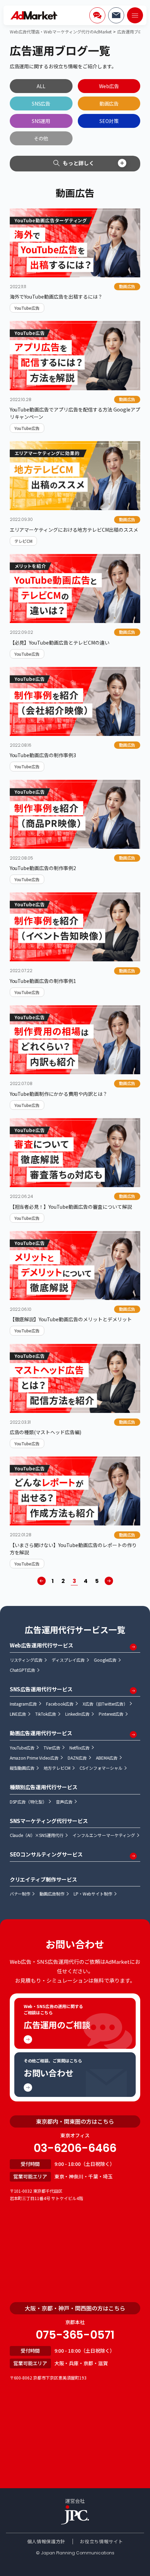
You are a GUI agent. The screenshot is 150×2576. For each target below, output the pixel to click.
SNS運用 (41, 121)
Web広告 (109, 86)
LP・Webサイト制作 (93, 1894)
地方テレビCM (57, 1768)
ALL (41, 86)
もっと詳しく (78, 163)
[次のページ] (109, 1581)
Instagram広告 (24, 1704)
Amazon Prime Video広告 (34, 1758)
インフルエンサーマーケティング (104, 1835)
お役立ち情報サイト (101, 2541)
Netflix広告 (80, 1748)
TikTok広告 (46, 1714)
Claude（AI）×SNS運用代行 (37, 1835)
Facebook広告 (60, 1704)
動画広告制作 (52, 1894)
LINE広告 (18, 1714)
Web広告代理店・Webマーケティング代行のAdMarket (61, 32)
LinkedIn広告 (77, 1714)
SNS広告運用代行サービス (41, 1689)
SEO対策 (109, 121)
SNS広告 (41, 103)
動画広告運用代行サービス (41, 1733)
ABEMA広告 (107, 1758)
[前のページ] (42, 1581)
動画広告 (109, 103)
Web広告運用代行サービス (42, 1645)
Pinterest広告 (111, 1714)
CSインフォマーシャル (101, 1768)
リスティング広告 (26, 1660)
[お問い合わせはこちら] (116, 15)
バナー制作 (20, 1894)
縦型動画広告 (22, 1768)
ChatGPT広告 (23, 1670)
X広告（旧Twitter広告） (105, 1704)
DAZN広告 (77, 1758)
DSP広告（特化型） (28, 1802)
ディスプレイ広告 (68, 1660)
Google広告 (105, 1660)
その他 (41, 138)
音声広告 (64, 1802)
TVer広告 (52, 1748)
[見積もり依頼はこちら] (97, 15)
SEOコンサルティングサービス (46, 1854)
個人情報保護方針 (46, 2541)
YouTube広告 (22, 1748)
